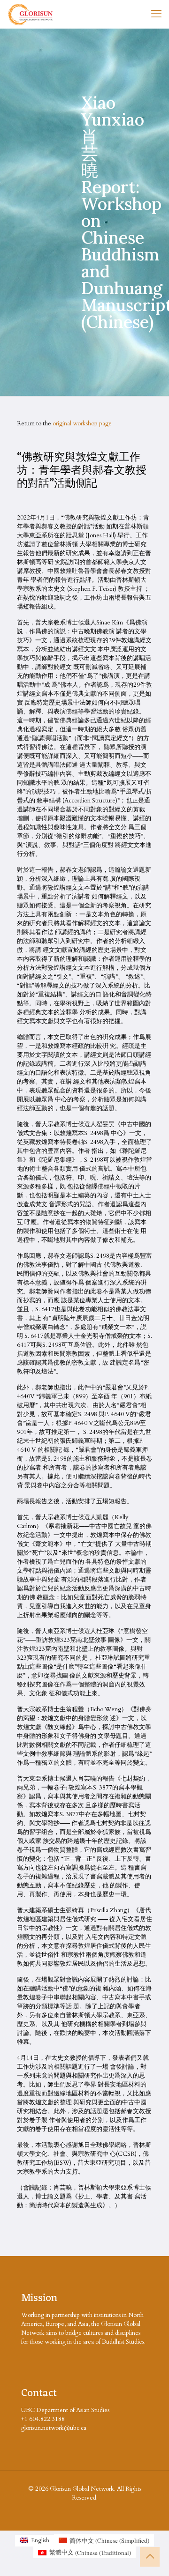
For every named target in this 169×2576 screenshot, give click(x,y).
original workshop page (82, 423)
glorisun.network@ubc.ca (54, 2428)
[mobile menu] (156, 14)
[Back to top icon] (150, 2557)
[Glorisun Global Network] (31, 14)
